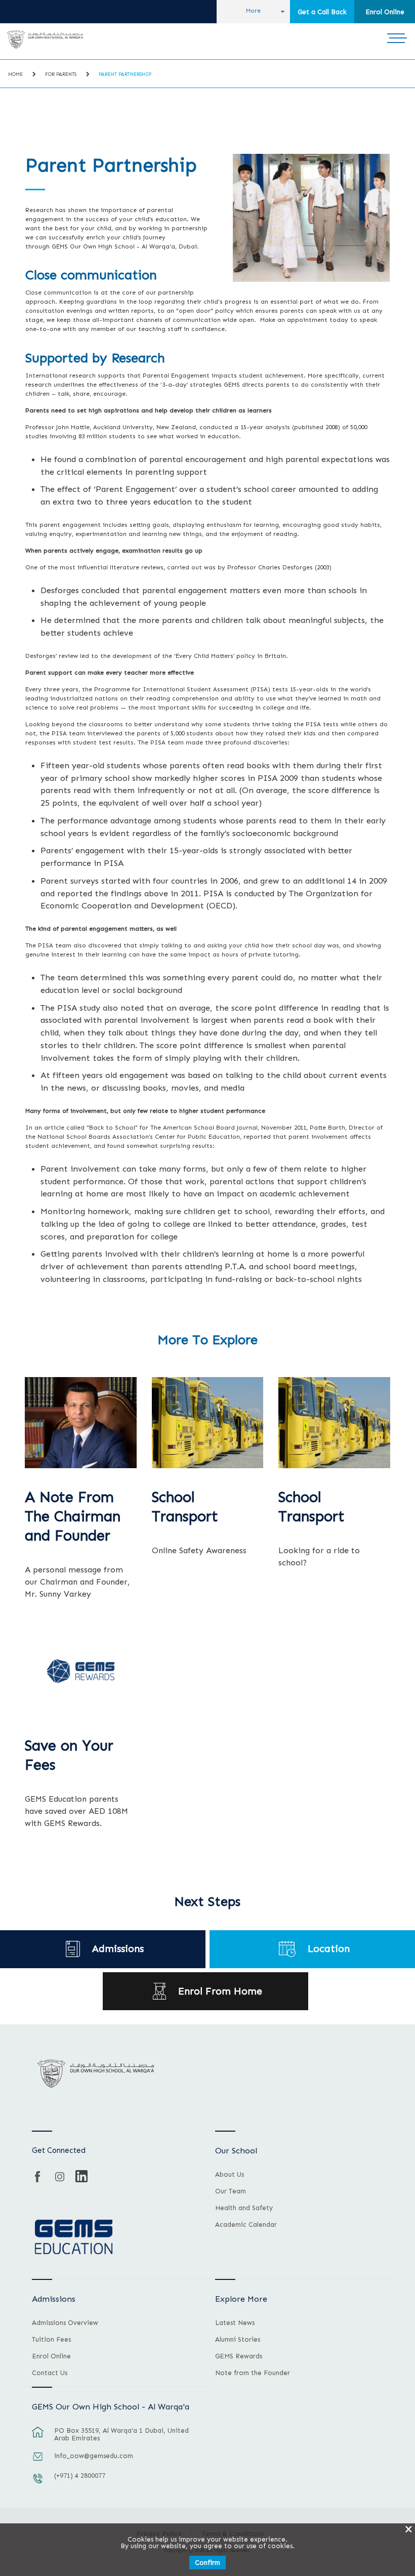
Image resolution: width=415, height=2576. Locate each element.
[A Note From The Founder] (81, 1423)
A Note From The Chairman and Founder (73, 1516)
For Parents (61, 74)
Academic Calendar (246, 2225)
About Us (230, 2175)
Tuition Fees (51, 2340)
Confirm (207, 2563)
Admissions (118, 1949)
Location (329, 1949)
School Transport (185, 1507)
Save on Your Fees (69, 1755)
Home (15, 74)
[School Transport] (334, 1423)
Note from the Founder (253, 2373)
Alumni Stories (238, 2340)
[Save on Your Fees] (81, 1671)
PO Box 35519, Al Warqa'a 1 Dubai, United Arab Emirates (121, 2434)
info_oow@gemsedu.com (94, 2456)
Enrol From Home (220, 1991)
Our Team (231, 2191)
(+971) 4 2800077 (80, 2476)
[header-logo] (45, 39)
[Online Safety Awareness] (208, 1423)
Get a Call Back (322, 12)
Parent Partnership (125, 74)
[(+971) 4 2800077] (38, 2483)
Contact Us (50, 2373)
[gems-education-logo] (74, 2237)
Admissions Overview (65, 2323)
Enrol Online (385, 12)
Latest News (235, 2323)
